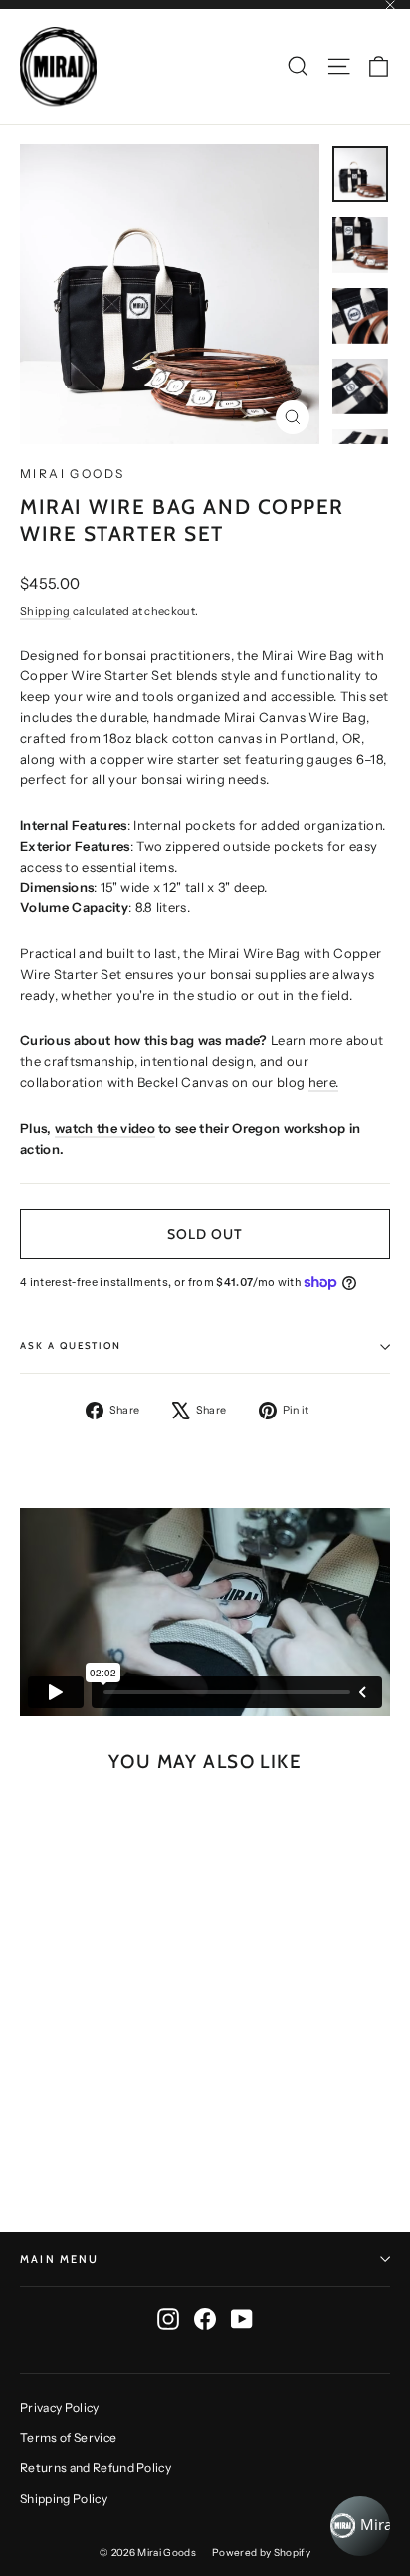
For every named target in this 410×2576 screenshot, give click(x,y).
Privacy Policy (60, 2407)
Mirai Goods (72, 474)
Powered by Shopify (261, 2553)
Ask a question (71, 1345)
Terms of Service (68, 2437)
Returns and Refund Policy (96, 2468)
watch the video (105, 1128)
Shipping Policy (64, 2499)
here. (324, 1082)
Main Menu (60, 2259)
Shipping (45, 611)
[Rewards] (360, 2526)
